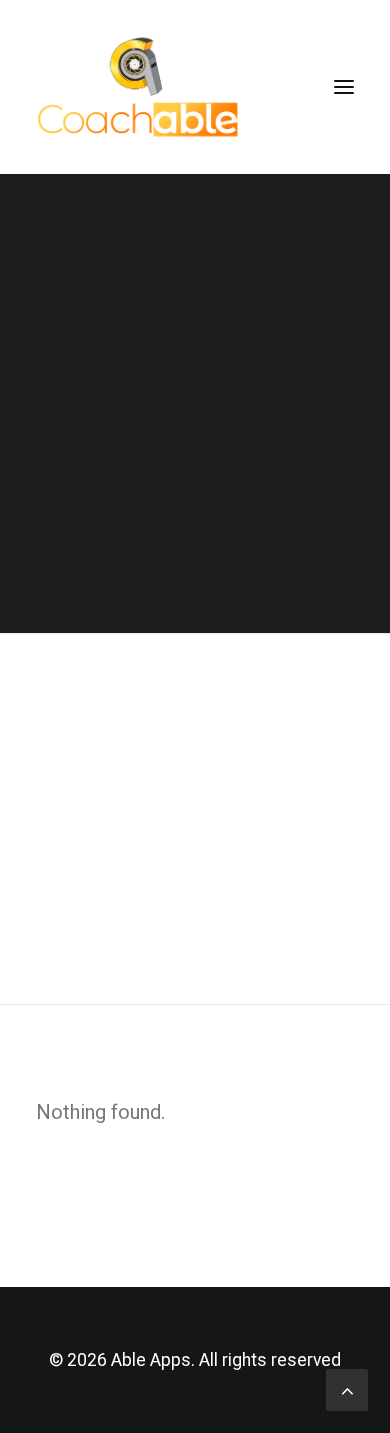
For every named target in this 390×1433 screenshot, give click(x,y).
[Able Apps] (141, 87)
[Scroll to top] (347, 1388)
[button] (344, 87)
